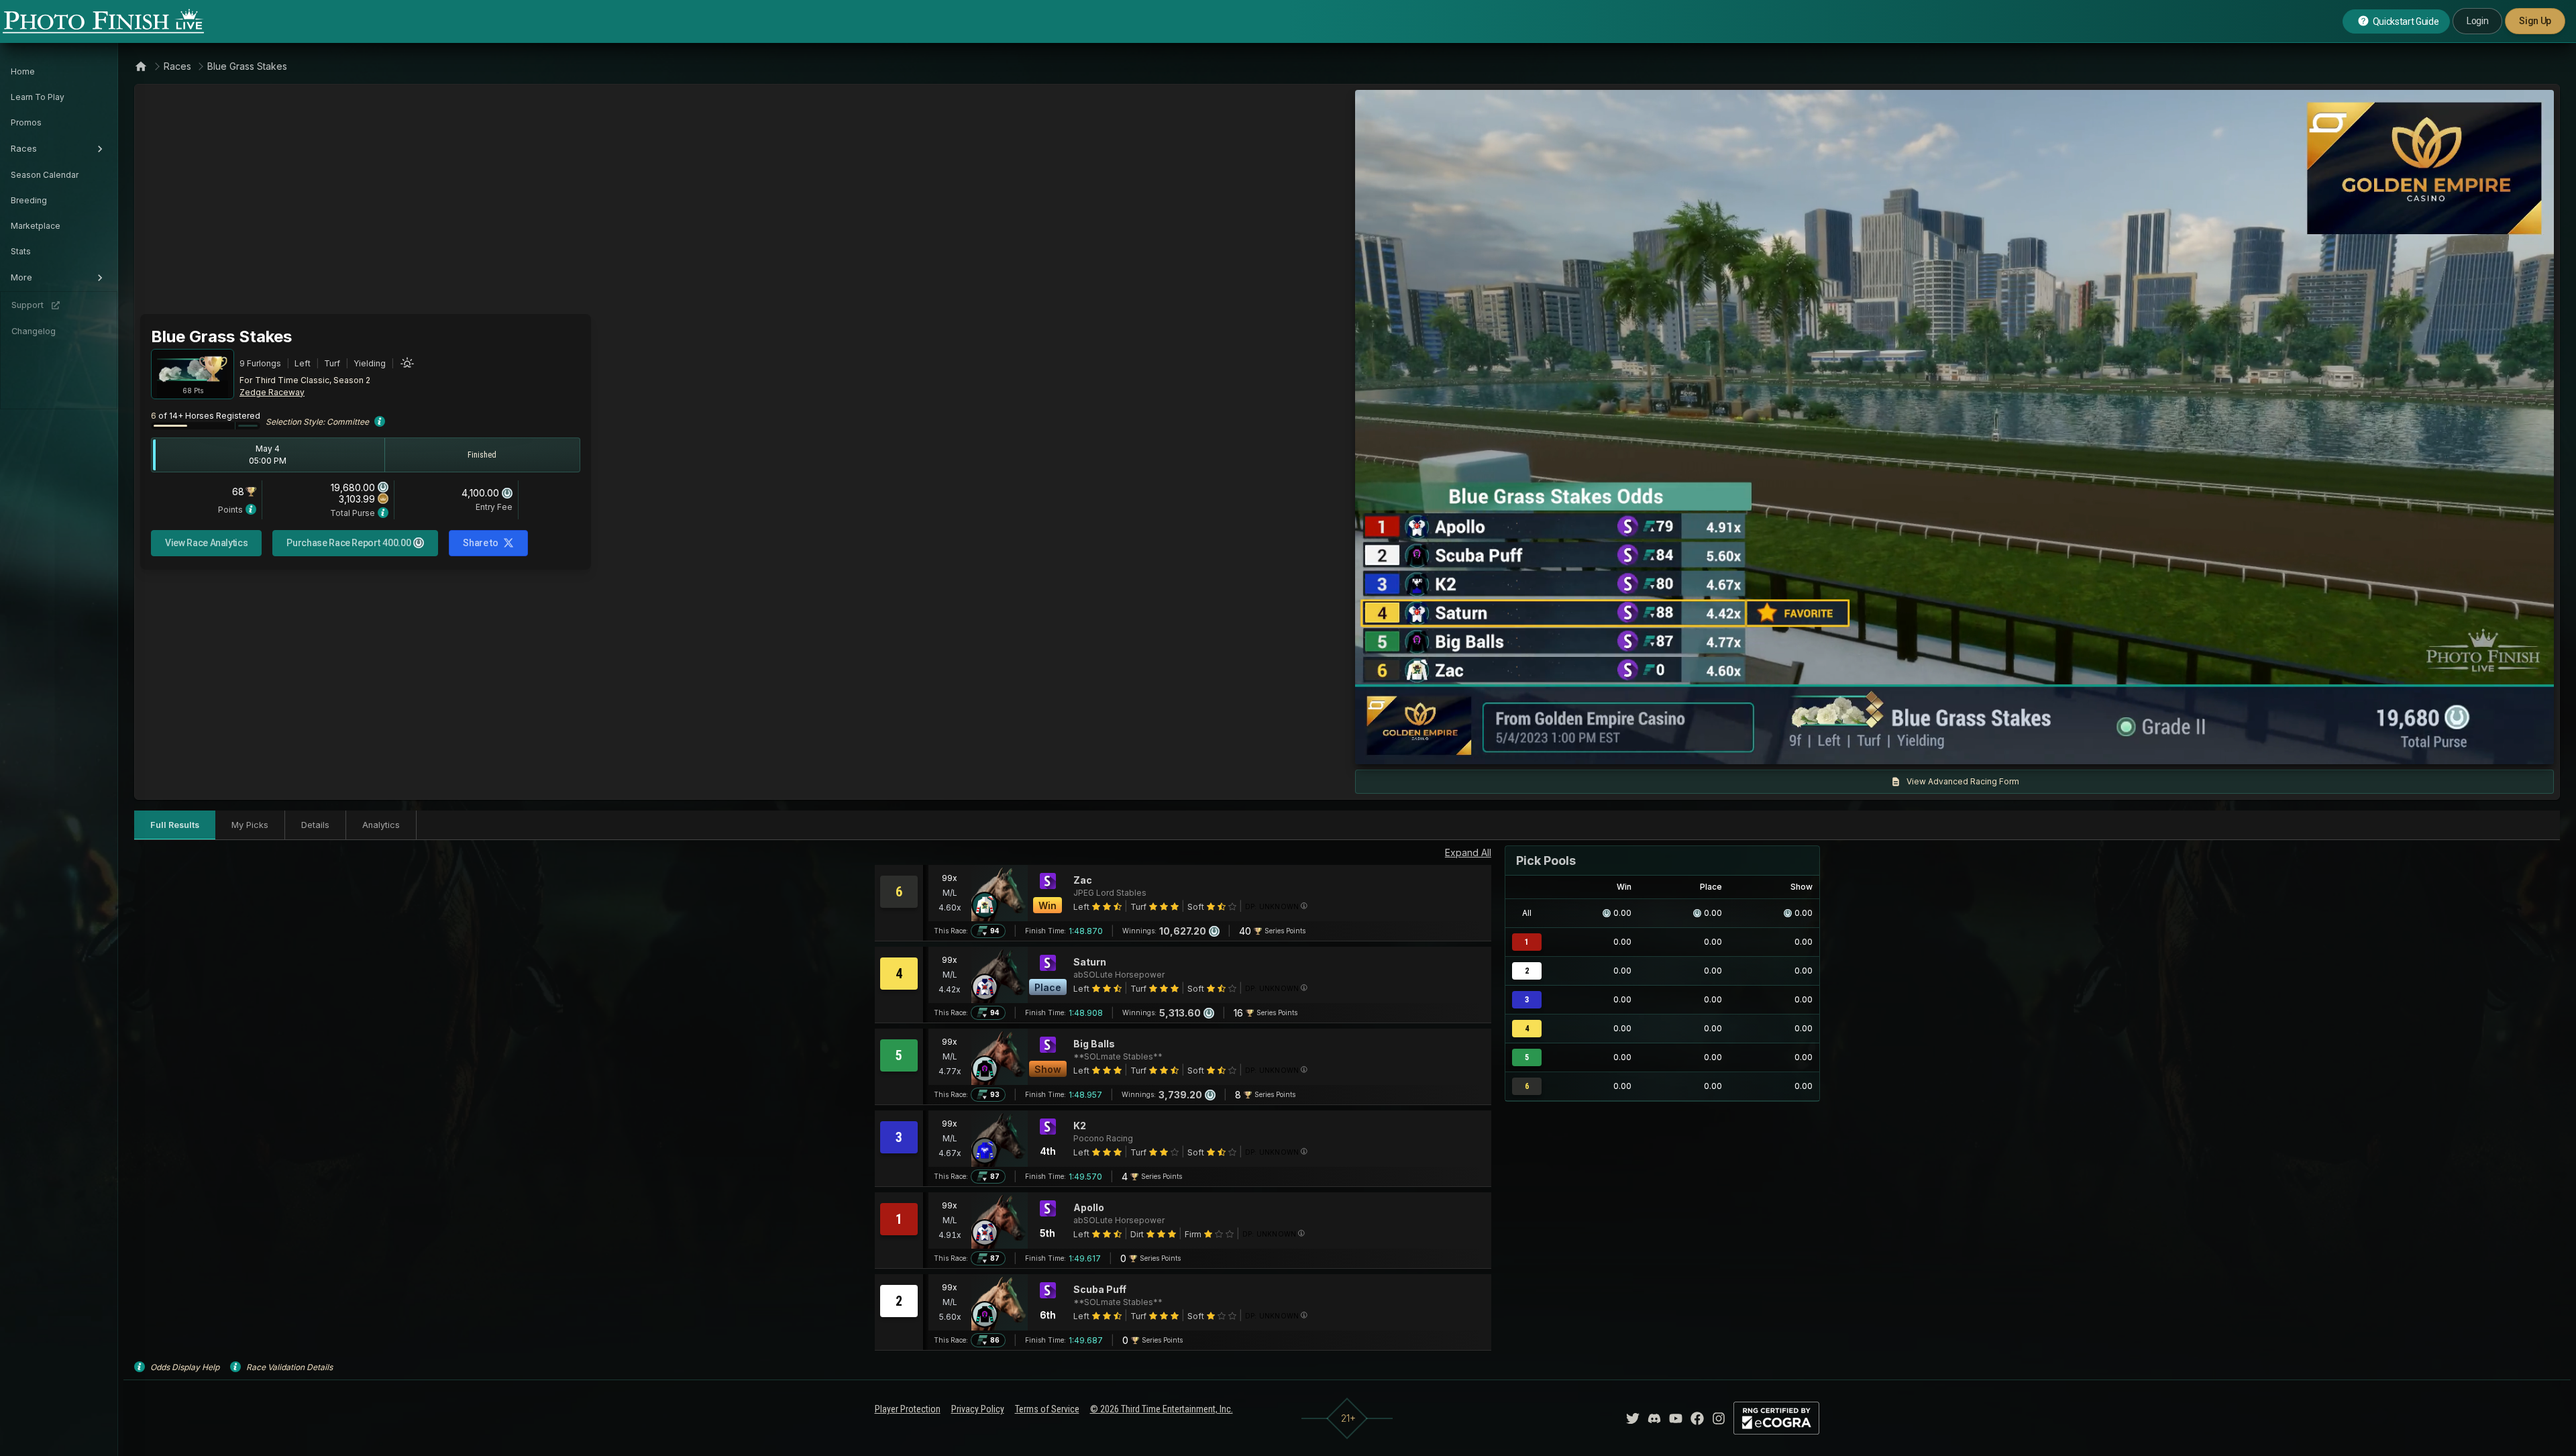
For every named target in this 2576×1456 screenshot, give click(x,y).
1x (1502, 747)
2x (1523, 747)
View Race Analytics (206, 543)
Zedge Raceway (272, 392)
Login (2477, 21)
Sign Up (2535, 21)
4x (1546, 747)
